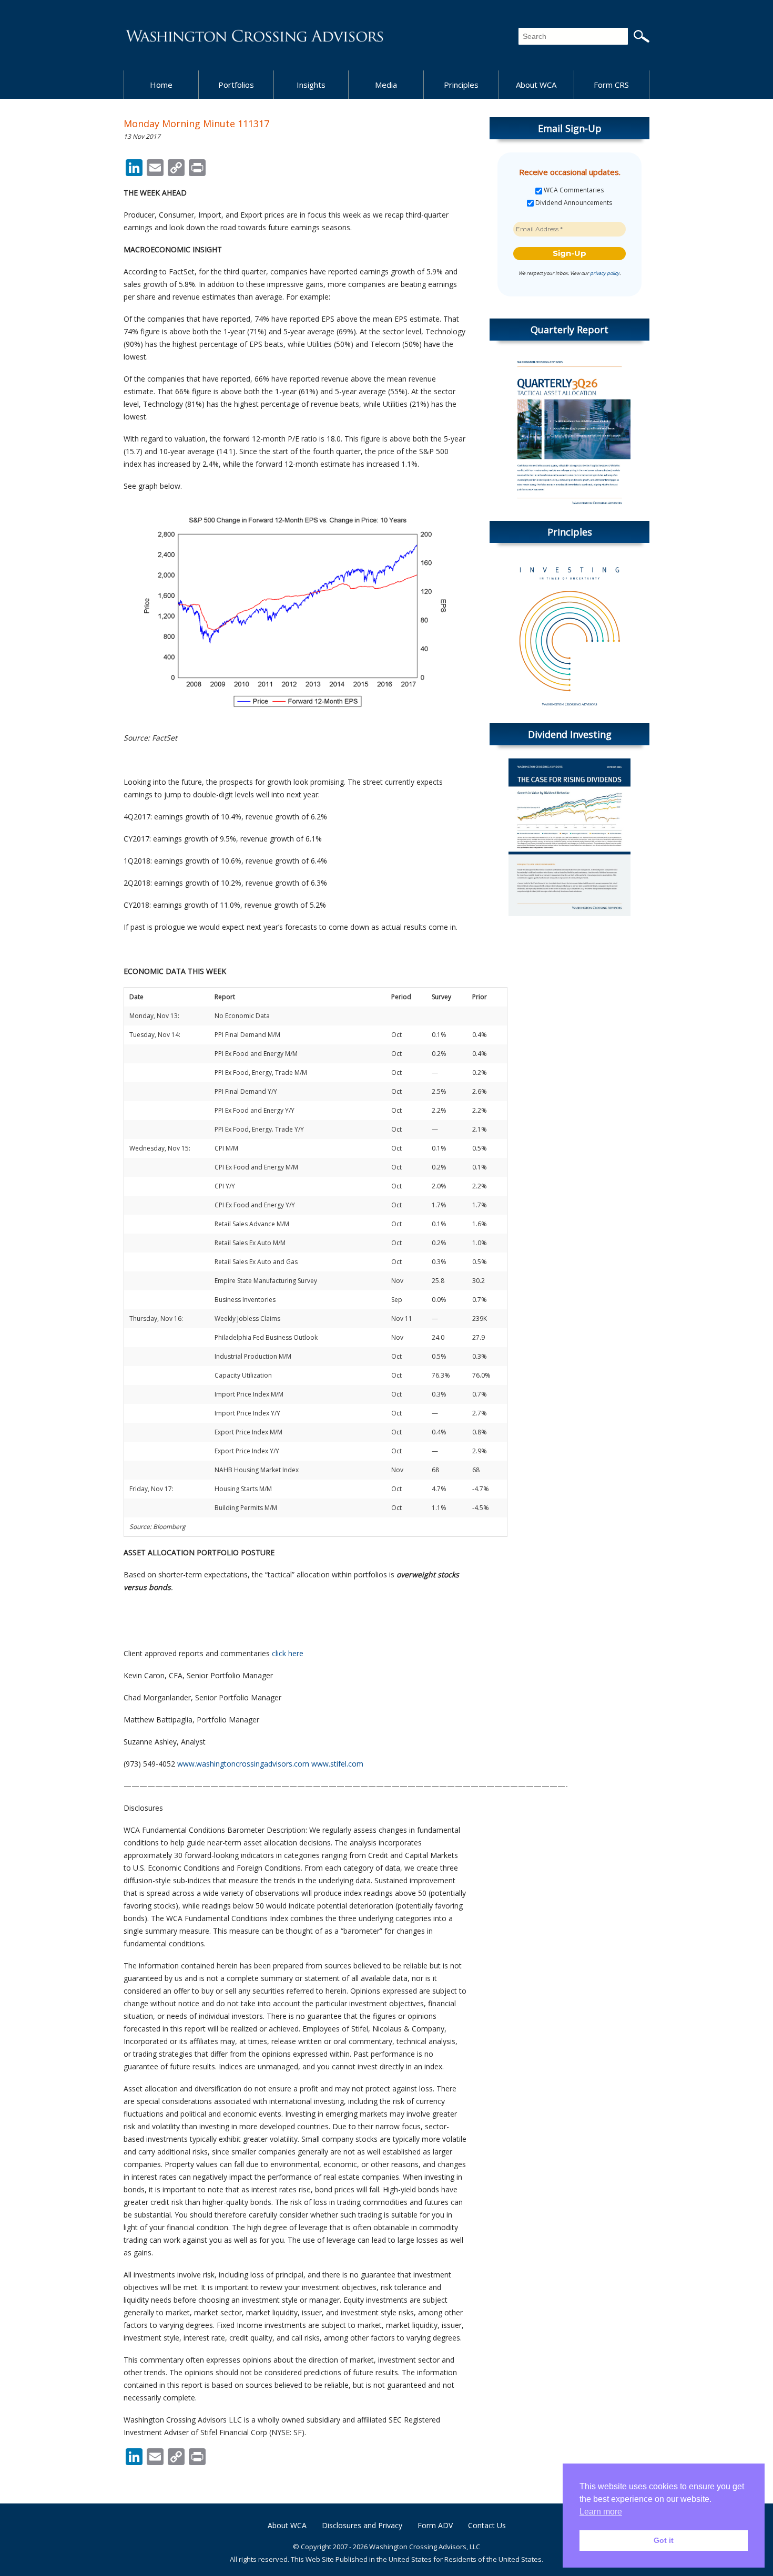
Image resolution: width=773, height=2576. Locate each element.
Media (386, 85)
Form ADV (435, 2525)
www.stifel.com (337, 1764)
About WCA (536, 85)
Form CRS (611, 85)
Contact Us (487, 2525)
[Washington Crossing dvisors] (255, 35)
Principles (461, 85)
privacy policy (605, 273)
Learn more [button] (601, 2512)
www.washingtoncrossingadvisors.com (243, 1764)
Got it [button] (664, 2540)
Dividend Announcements (573, 203)
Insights (311, 85)
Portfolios (236, 85)
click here (288, 1653)
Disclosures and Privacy (362, 2525)
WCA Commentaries (573, 190)
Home (161, 85)
